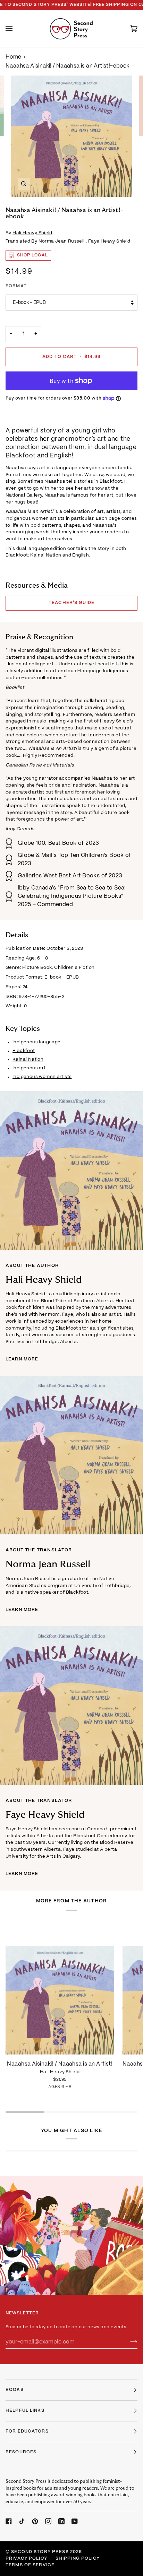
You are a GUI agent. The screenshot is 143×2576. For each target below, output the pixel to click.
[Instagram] (48, 2521)
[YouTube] (75, 2521)
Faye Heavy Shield (109, 241)
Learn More (22, 1359)
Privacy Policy (26, 2559)
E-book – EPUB (29, 303)
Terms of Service (30, 2565)
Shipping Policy (78, 2559)
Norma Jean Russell (62, 241)
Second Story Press (40, 2552)
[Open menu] (16, 29)
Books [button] (15, 2390)
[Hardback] (60, 1987)
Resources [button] (21, 2452)
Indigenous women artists (42, 1077)
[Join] (128, 2342)
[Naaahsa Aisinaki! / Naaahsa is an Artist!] (60, 1987)
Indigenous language (37, 1042)
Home (14, 57)
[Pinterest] (35, 2521)
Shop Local (32, 255)
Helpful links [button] (25, 2411)
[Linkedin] (61, 2521)
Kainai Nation (28, 1059)
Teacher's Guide (71, 603)
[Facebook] (9, 2521)
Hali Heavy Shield (32, 233)
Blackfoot (24, 1051)
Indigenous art (29, 1068)
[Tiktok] (22, 2521)
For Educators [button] (27, 2432)
